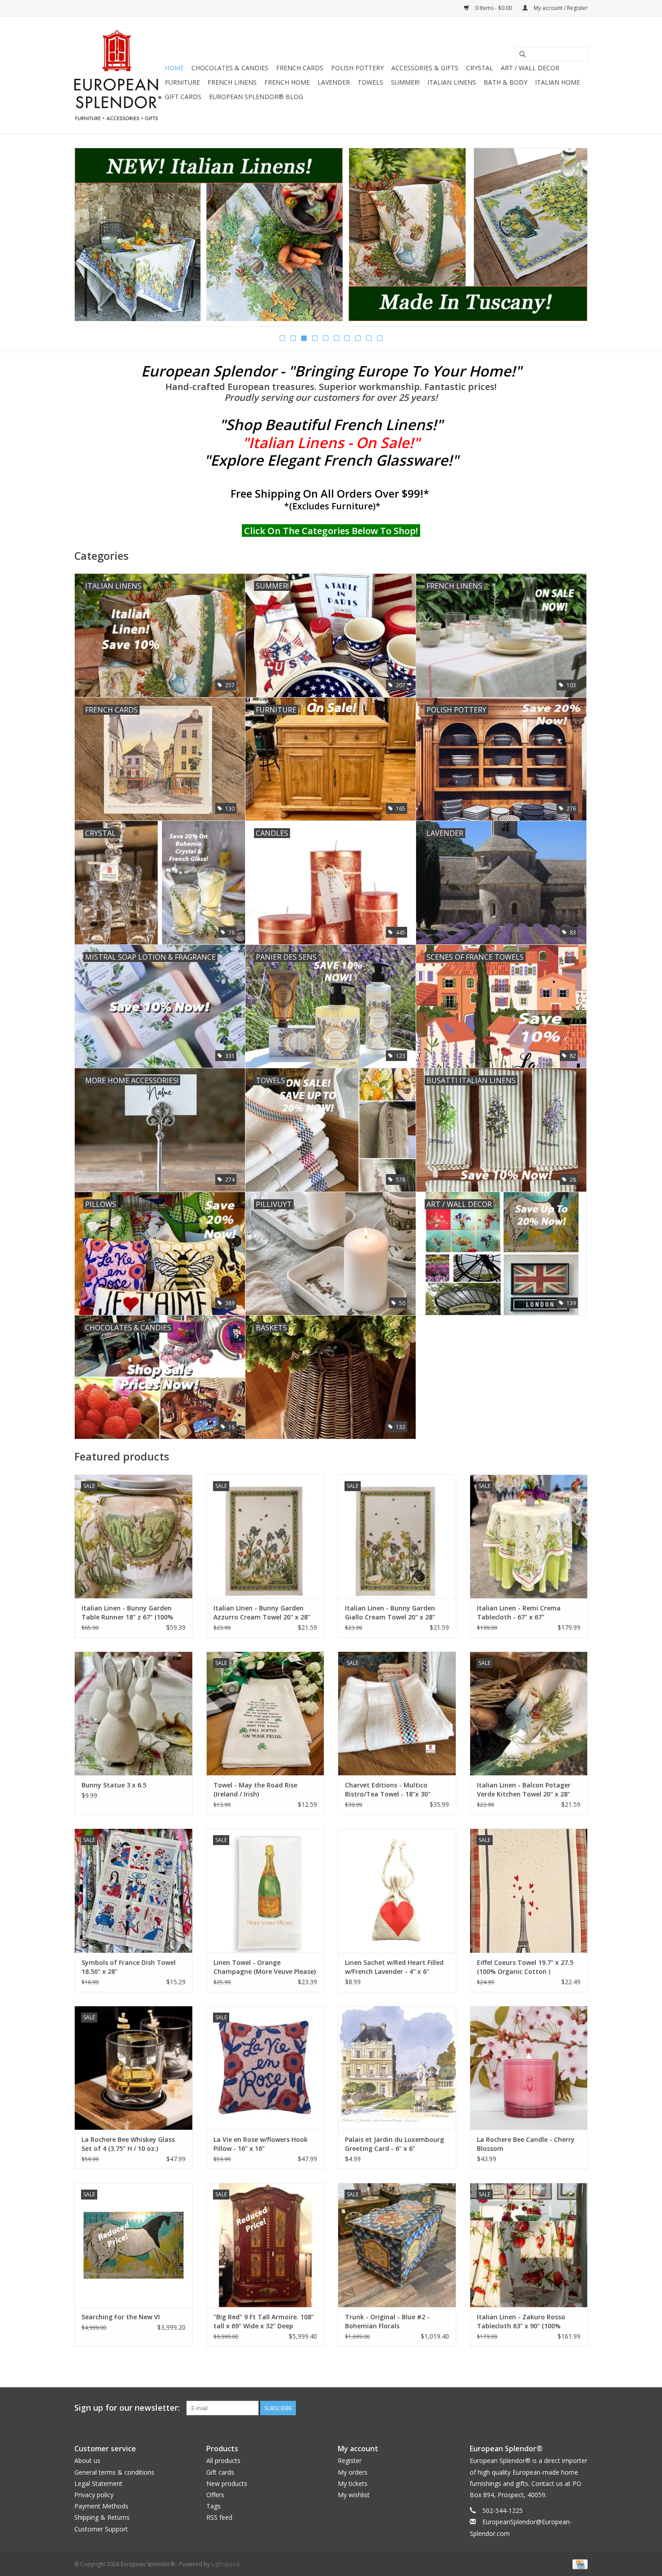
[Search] (522, 54)
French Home (287, 82)
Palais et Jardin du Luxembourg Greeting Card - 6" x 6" (394, 2144)
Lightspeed (225, 2564)
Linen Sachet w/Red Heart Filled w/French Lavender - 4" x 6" (394, 1967)
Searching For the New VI (121, 2317)
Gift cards (183, 97)
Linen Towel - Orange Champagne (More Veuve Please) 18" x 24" (265, 1967)
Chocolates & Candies (230, 68)
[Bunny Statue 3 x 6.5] (134, 1713)
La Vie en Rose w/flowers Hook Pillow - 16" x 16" (261, 2144)
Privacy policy (94, 2495)
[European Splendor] (118, 75)
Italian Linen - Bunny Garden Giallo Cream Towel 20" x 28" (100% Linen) (390, 1613)
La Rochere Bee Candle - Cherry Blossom (526, 2144)
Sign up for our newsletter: (127, 2408)
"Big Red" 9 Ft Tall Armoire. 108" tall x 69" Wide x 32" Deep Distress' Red (264, 2322)
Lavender (334, 82)
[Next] (570, 240)
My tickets (353, 2483)
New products (227, 2483)
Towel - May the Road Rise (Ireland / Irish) (255, 1789)
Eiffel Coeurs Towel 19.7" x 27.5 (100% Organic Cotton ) (525, 1967)
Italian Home (558, 82)
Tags (213, 2506)
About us (87, 2460)
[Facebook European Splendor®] (548, 2408)
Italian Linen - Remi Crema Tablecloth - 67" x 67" (519, 1612)
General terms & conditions (114, 2472)
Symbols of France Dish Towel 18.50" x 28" (129, 1967)
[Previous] (92, 240)
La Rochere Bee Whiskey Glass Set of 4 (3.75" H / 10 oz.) (128, 2144)
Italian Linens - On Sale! (331, 442)
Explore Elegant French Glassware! (331, 460)
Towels (370, 82)
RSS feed (219, 2517)
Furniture (182, 82)
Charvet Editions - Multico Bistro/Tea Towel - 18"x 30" (388, 1789)
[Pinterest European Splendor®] (564, 2408)
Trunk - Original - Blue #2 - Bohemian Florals (387, 2321)
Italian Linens (452, 82)
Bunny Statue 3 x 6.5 (114, 1785)
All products (223, 2460)
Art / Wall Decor (530, 68)
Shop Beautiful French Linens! (331, 424)
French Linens (232, 82)
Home (174, 68)
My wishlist (354, 2495)
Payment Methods (101, 2506)
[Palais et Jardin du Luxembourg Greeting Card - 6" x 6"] (397, 2068)
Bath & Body (506, 82)
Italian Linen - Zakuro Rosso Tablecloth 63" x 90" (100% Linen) (521, 2322)
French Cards (300, 68)
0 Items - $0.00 (494, 8)
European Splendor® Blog (256, 97)
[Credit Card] (578, 2564)
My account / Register (560, 8)
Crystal (480, 68)
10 (380, 338)
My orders (353, 2472)
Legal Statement (98, 2483)
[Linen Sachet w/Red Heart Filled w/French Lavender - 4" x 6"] (397, 1890)
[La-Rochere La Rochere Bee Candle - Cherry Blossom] (529, 2068)
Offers (215, 2495)
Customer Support (101, 2529)
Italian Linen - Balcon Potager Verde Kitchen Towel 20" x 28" (524, 1789)
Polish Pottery (357, 68)
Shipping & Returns (102, 2517)
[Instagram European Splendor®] (580, 2408)
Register (350, 2460)
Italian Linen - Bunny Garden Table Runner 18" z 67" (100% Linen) (127, 1613)
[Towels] (331, 234)
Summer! (405, 82)
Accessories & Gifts (425, 68)
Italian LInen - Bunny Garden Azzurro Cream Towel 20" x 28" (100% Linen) (262, 1613)
